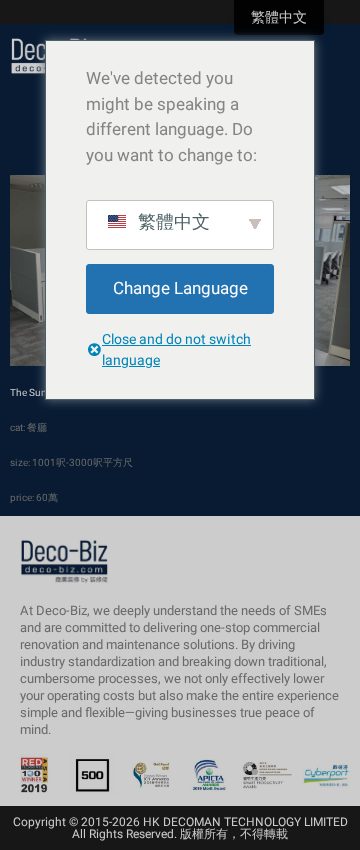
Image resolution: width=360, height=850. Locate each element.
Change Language (180, 288)
